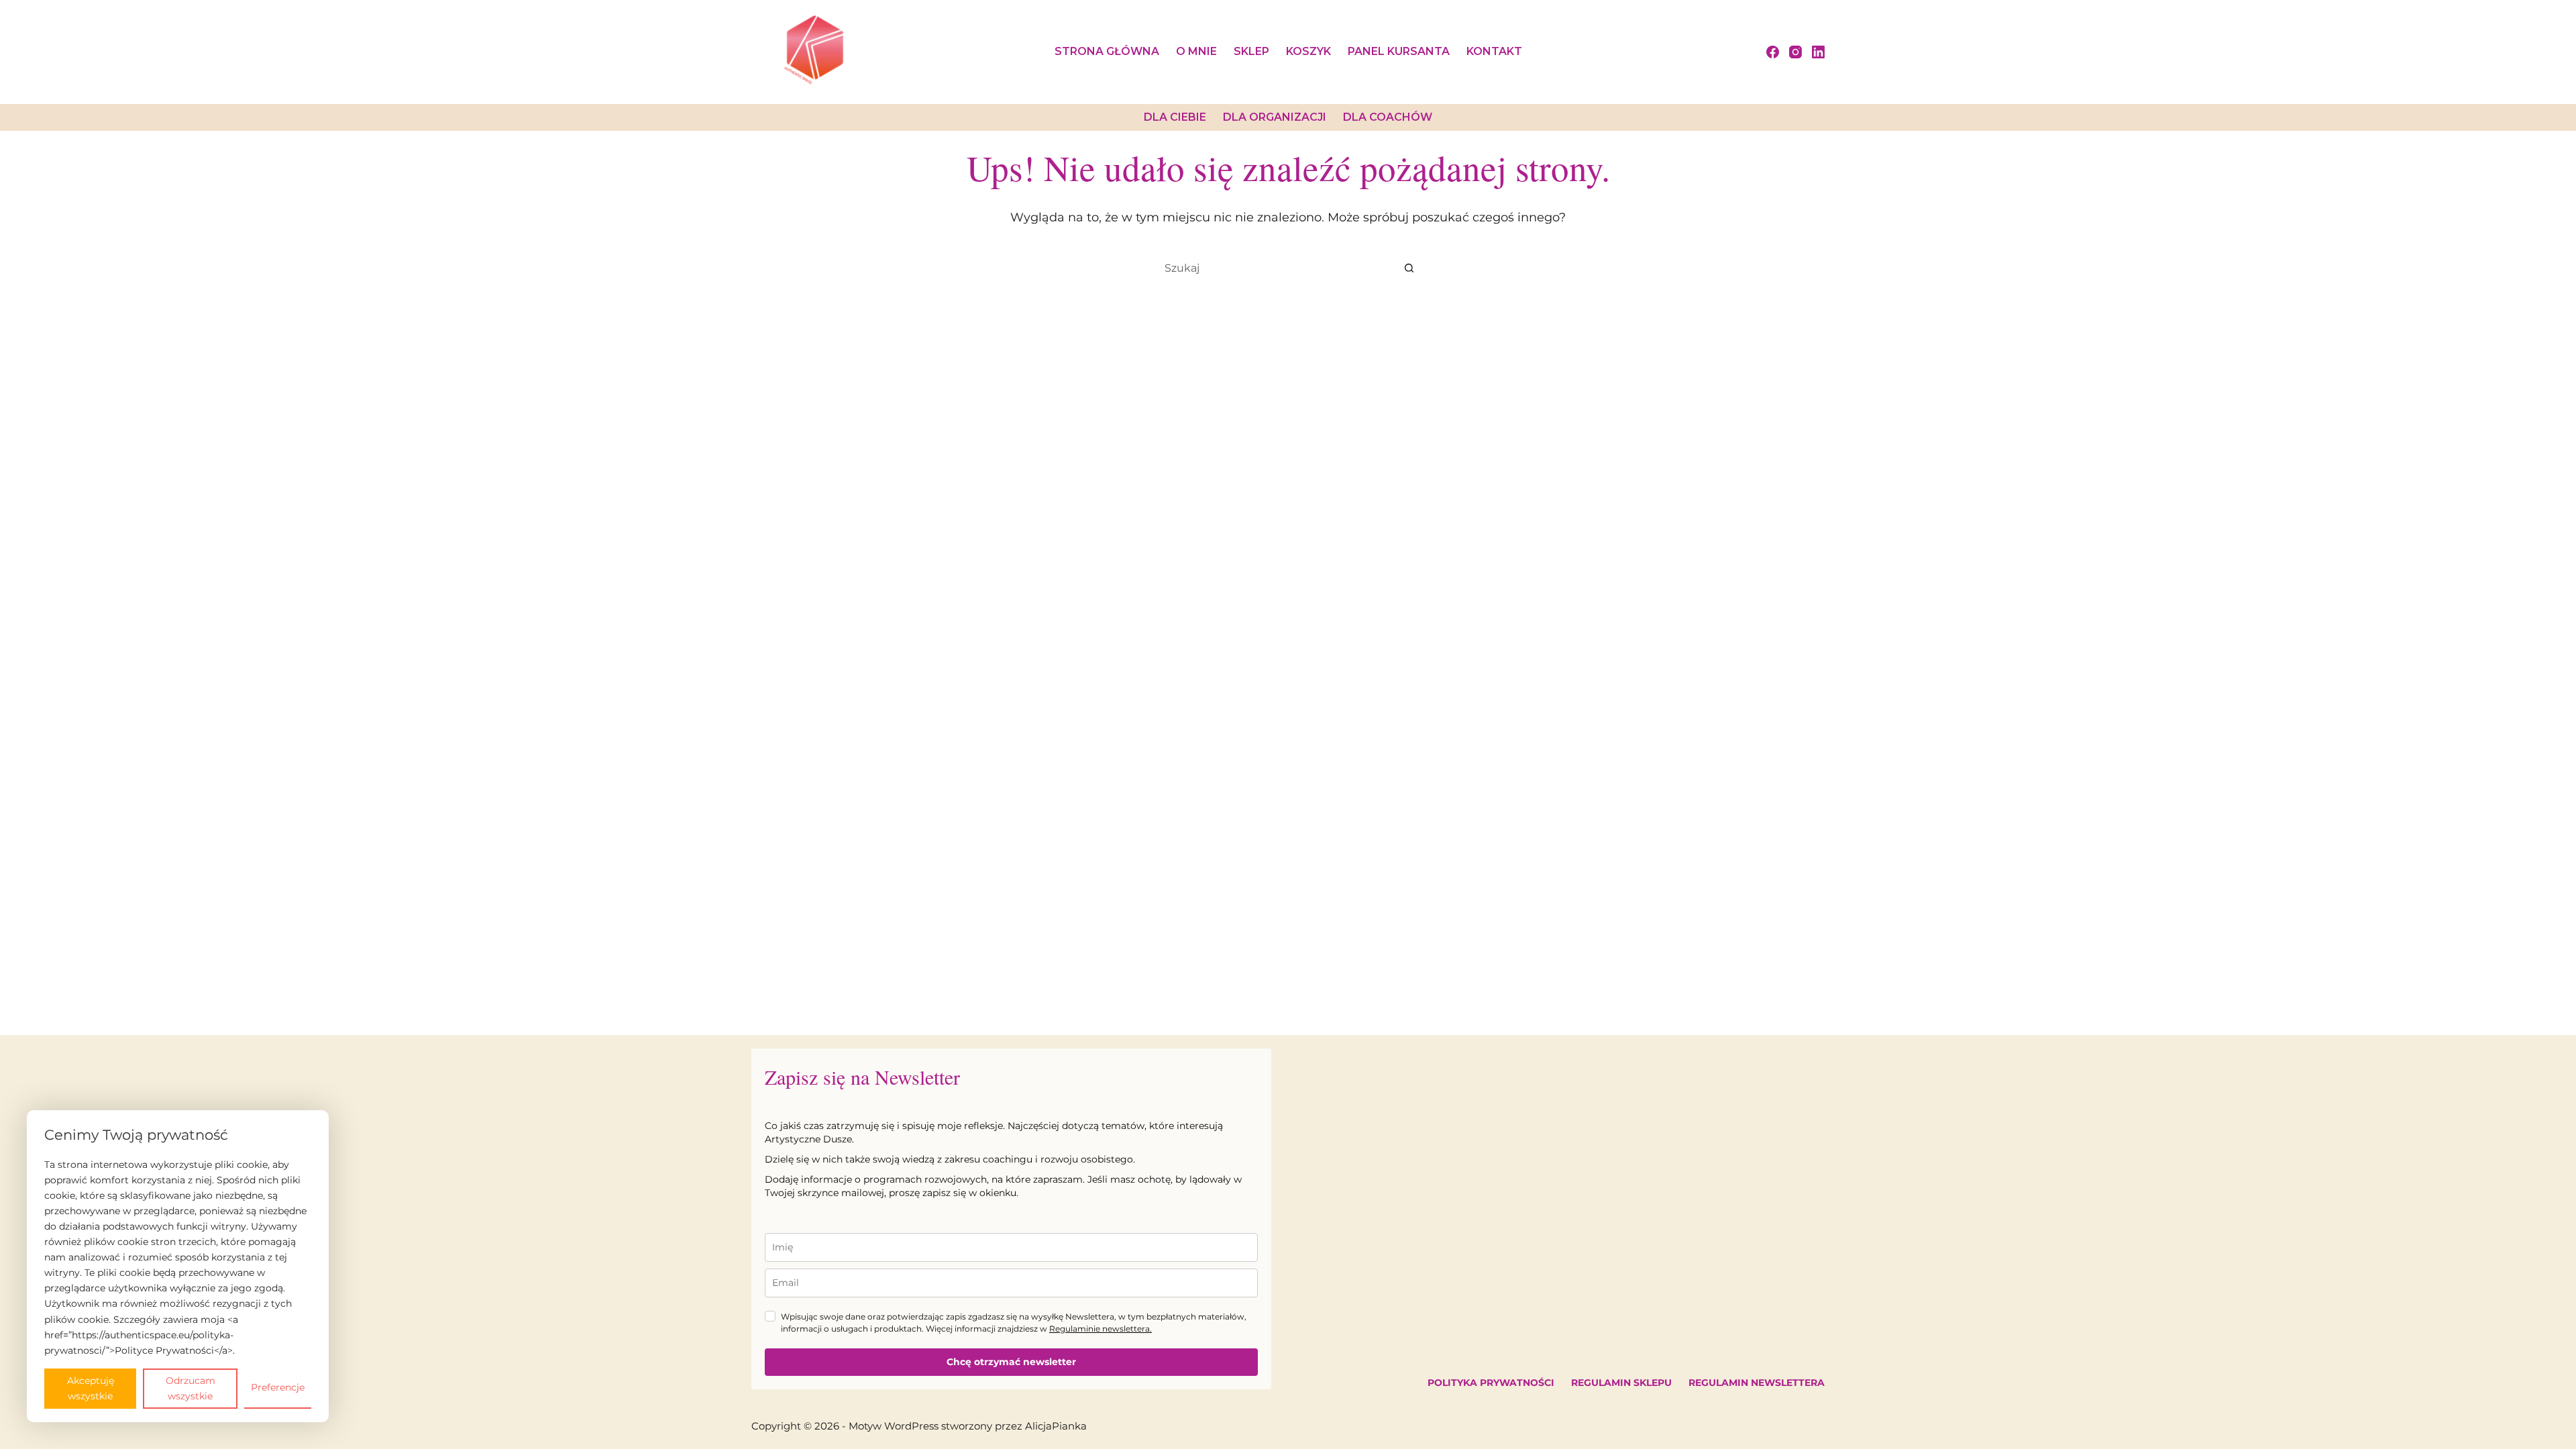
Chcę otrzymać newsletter (1011, 1362)
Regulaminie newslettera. (1101, 1329)
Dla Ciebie (1175, 117)
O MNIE (1196, 51)
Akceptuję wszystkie (91, 1388)
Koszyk (1308, 51)
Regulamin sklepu (1621, 1383)
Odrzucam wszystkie (191, 1388)
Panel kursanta (1399, 51)
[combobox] (1275, 268)
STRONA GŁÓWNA (1107, 51)
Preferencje (278, 1387)
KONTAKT (1494, 51)
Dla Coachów (1388, 117)
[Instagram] (1795, 52)
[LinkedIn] (1818, 52)
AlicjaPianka (1056, 1426)
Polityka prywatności (1491, 1383)
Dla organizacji (1275, 117)
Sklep (1251, 51)
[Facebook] (1773, 52)
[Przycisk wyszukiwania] (1409, 268)
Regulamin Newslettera (1757, 1383)
